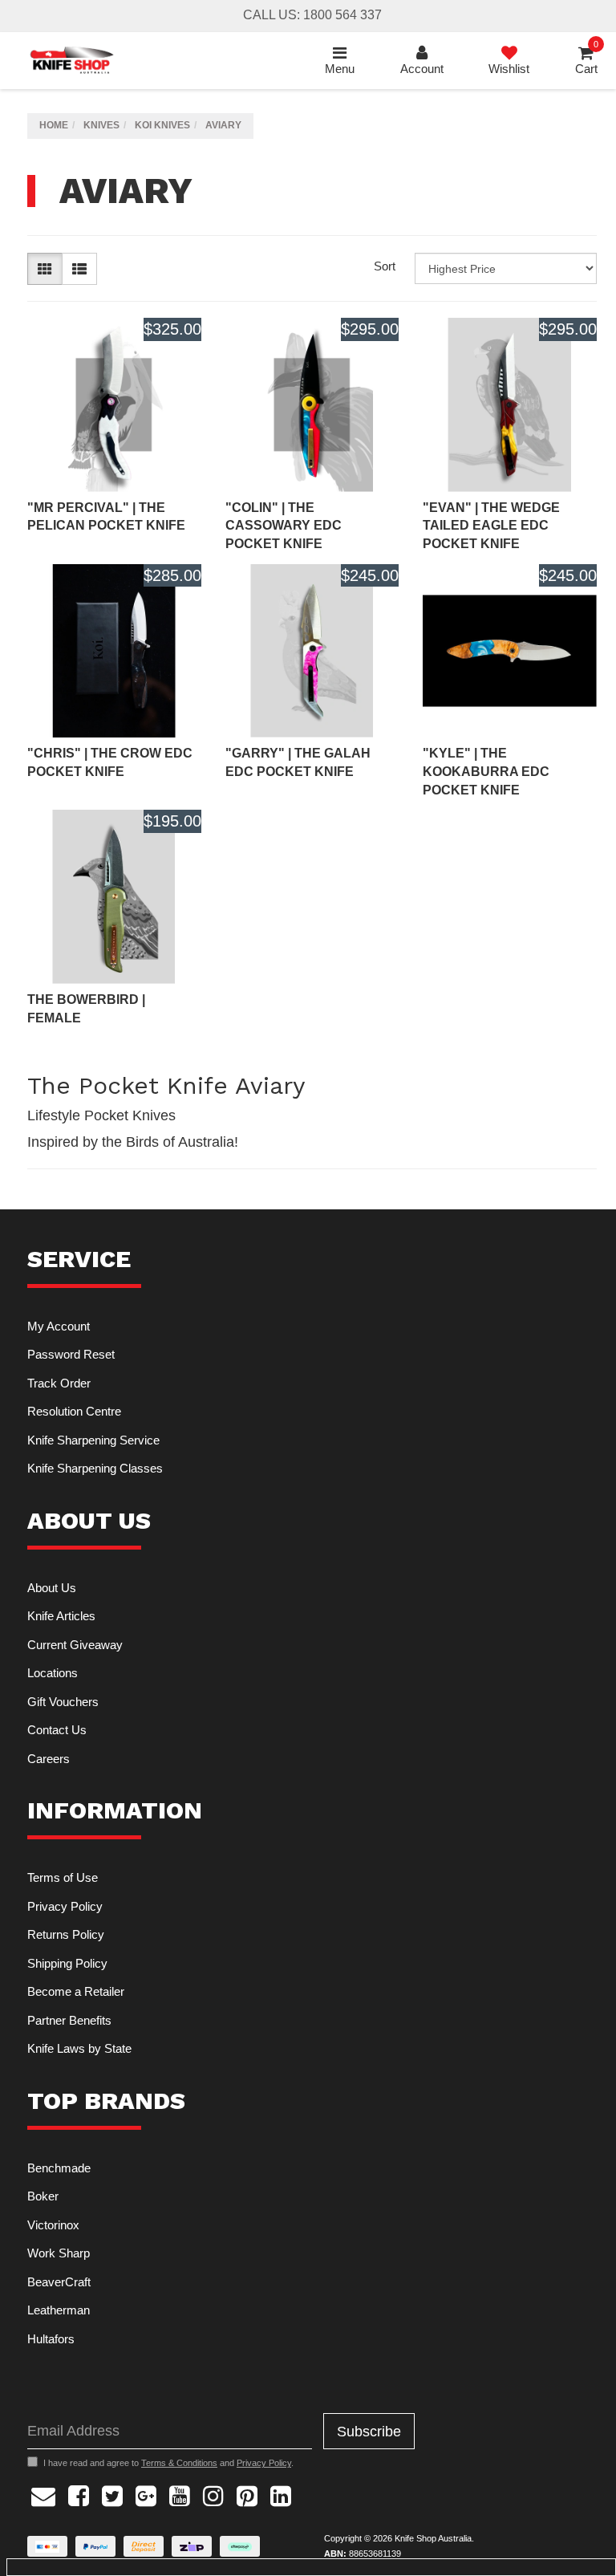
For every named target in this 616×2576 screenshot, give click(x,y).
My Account (59, 1326)
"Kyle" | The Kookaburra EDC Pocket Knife (486, 772)
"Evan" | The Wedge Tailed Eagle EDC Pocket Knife (491, 526)
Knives (101, 125)
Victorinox (53, 2225)
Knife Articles (61, 1616)
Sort (385, 266)
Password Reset (71, 1354)
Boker (43, 2196)
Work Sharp (59, 2253)
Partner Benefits (69, 2020)
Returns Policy (66, 1934)
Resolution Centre (74, 1411)
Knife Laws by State (79, 2048)
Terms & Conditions (179, 2463)
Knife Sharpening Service (93, 1440)
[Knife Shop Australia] (71, 60)
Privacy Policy (65, 1906)
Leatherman (59, 2310)
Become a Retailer (76, 1991)
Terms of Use (63, 1877)
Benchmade (59, 2168)
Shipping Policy (67, 1963)
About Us (52, 1588)
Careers (49, 1759)
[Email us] (43, 2494)
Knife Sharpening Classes (95, 1468)
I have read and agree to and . (168, 2463)
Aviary (223, 125)
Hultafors (51, 2339)
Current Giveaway (75, 1645)
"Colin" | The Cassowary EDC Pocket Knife (284, 526)
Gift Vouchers (63, 1702)
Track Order (59, 1383)
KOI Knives (162, 125)
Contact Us (57, 1730)
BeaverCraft (59, 2282)
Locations (53, 1673)
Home (54, 125)
